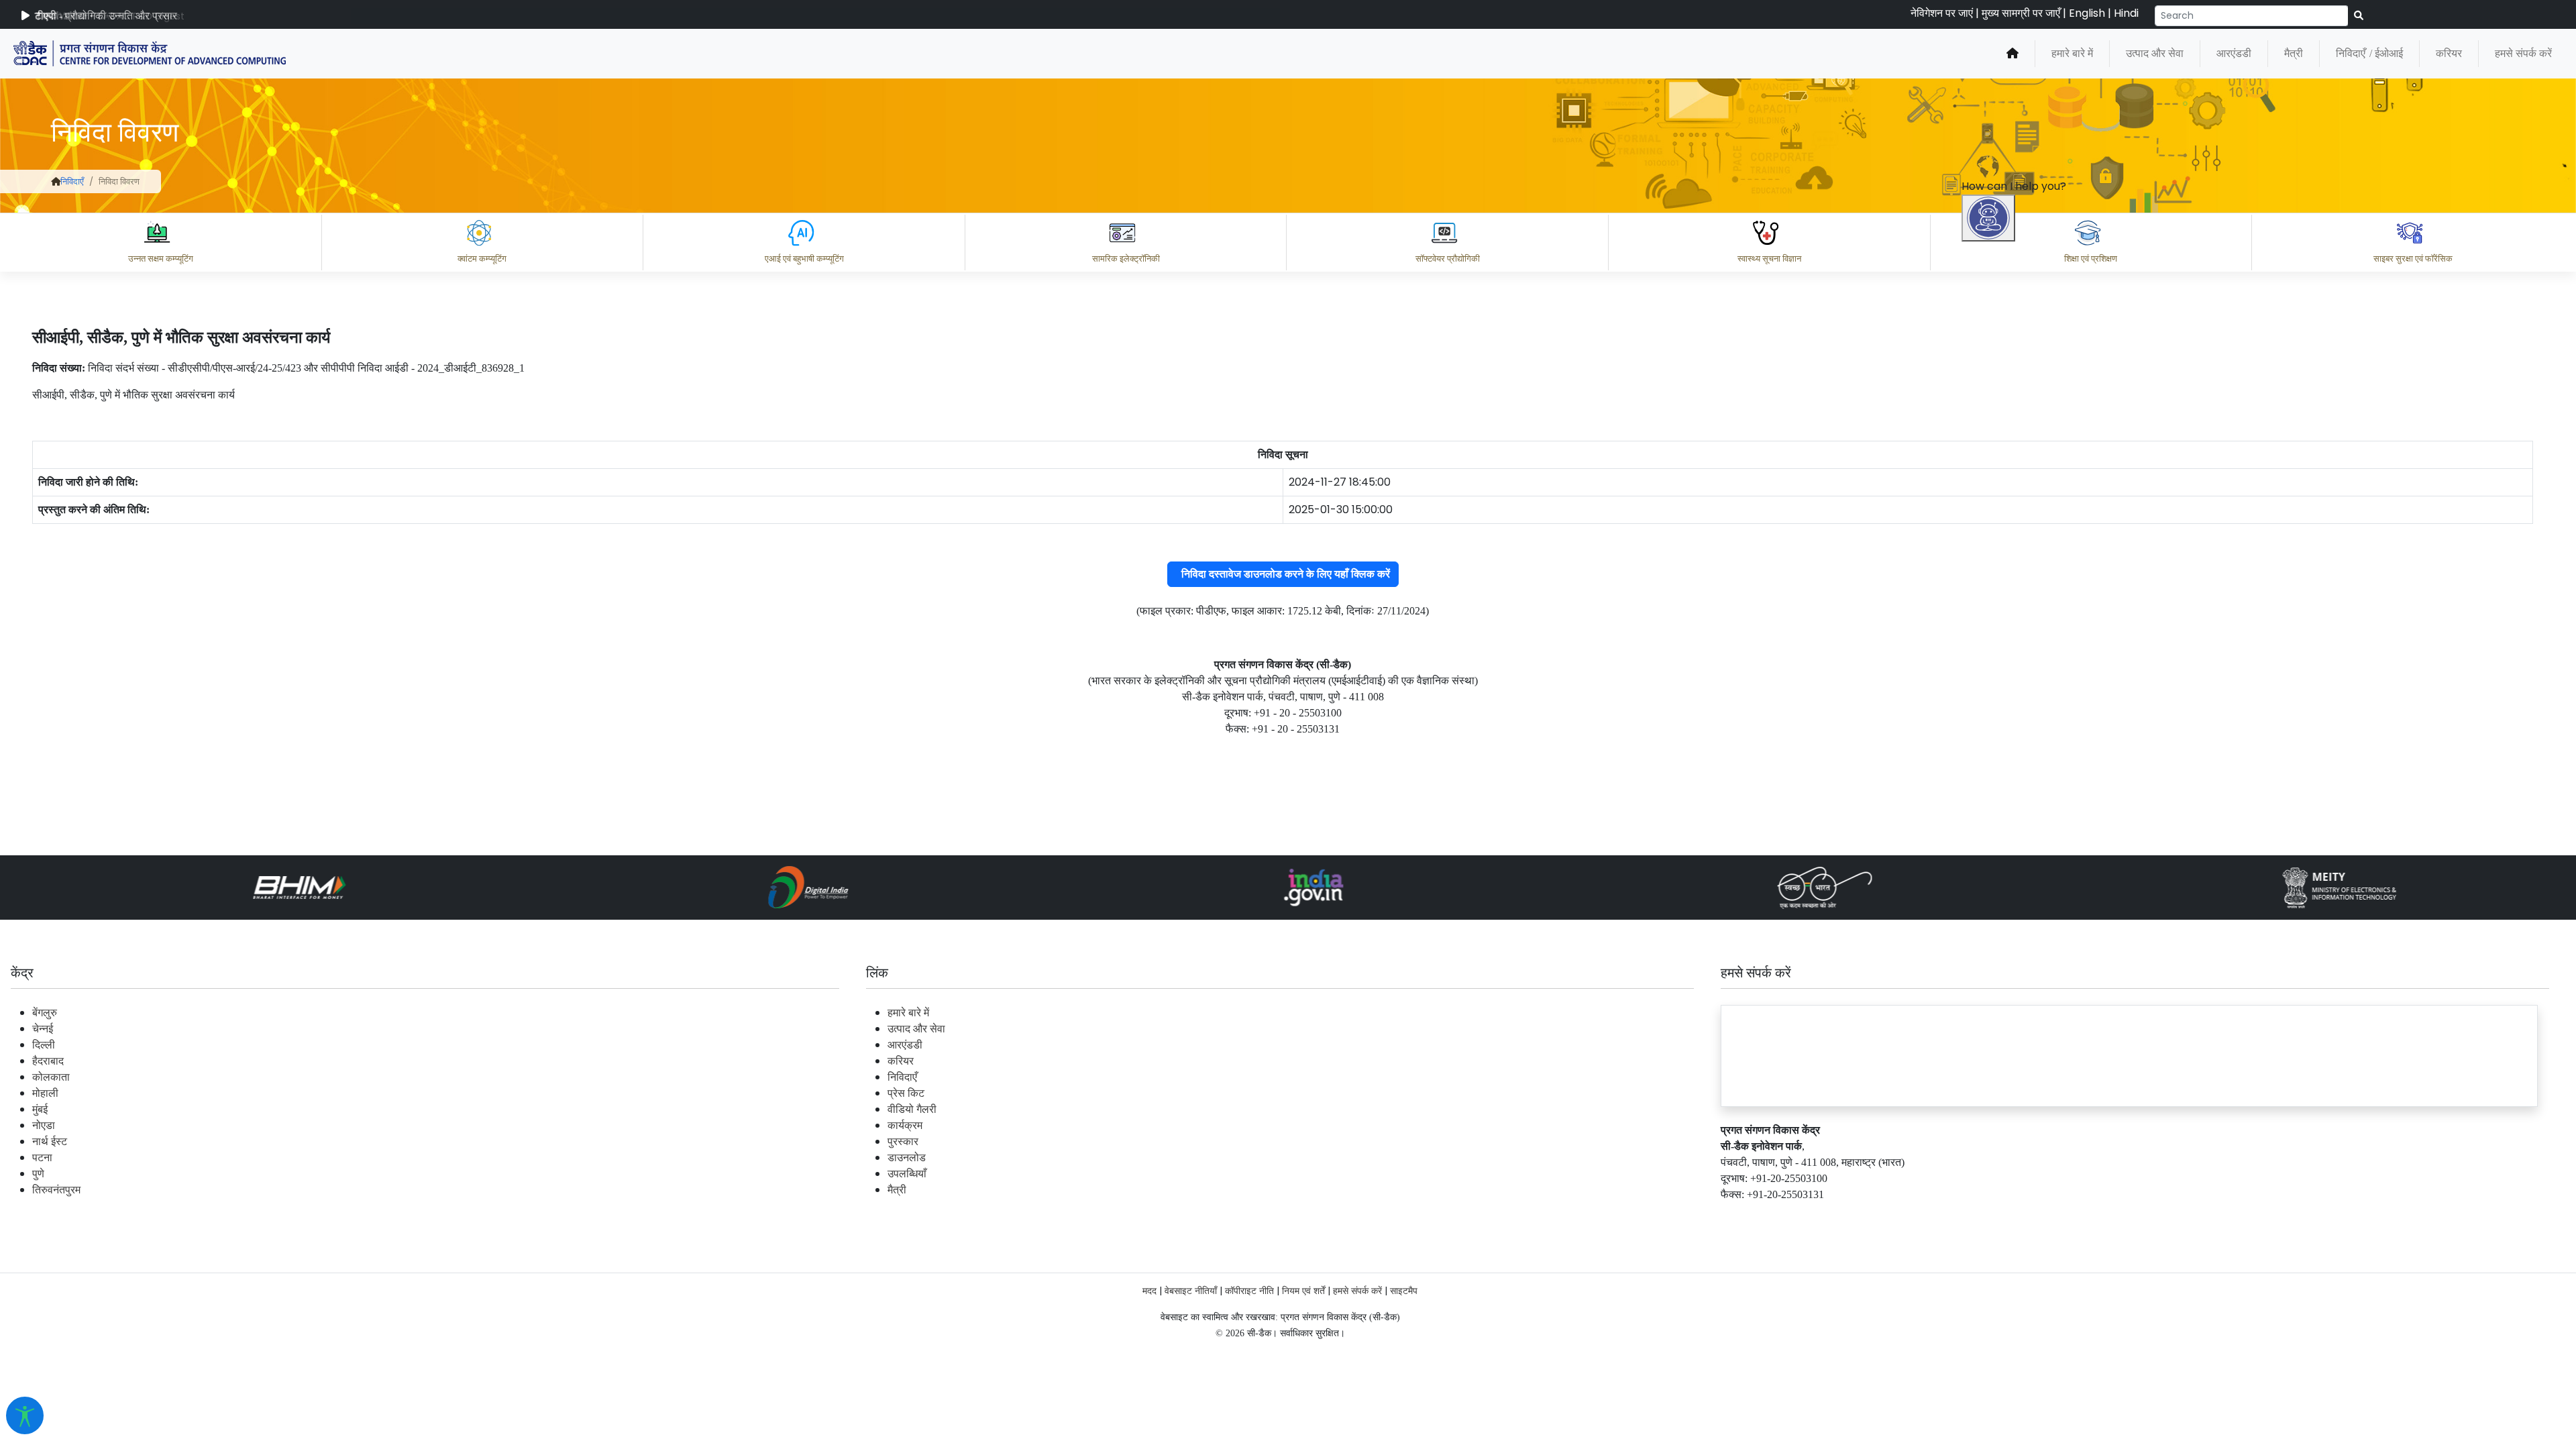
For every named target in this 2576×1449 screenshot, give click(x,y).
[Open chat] (1988, 218)
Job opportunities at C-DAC (2335, 1324)
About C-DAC (2026, 1324)
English (2087, 13)
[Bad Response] (2112, 1265)
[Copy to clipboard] (2005, 1265)
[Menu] (1990, 505)
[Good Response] (2059, 1265)
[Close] (2047, 561)
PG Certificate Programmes (2161, 1324)
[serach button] (2359, 16)
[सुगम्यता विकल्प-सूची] (25, 1415)
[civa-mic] (2257, 1399)
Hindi (2126, 13)
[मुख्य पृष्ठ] (2012, 54)
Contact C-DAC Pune (2491, 1324)
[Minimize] (1990, 561)
